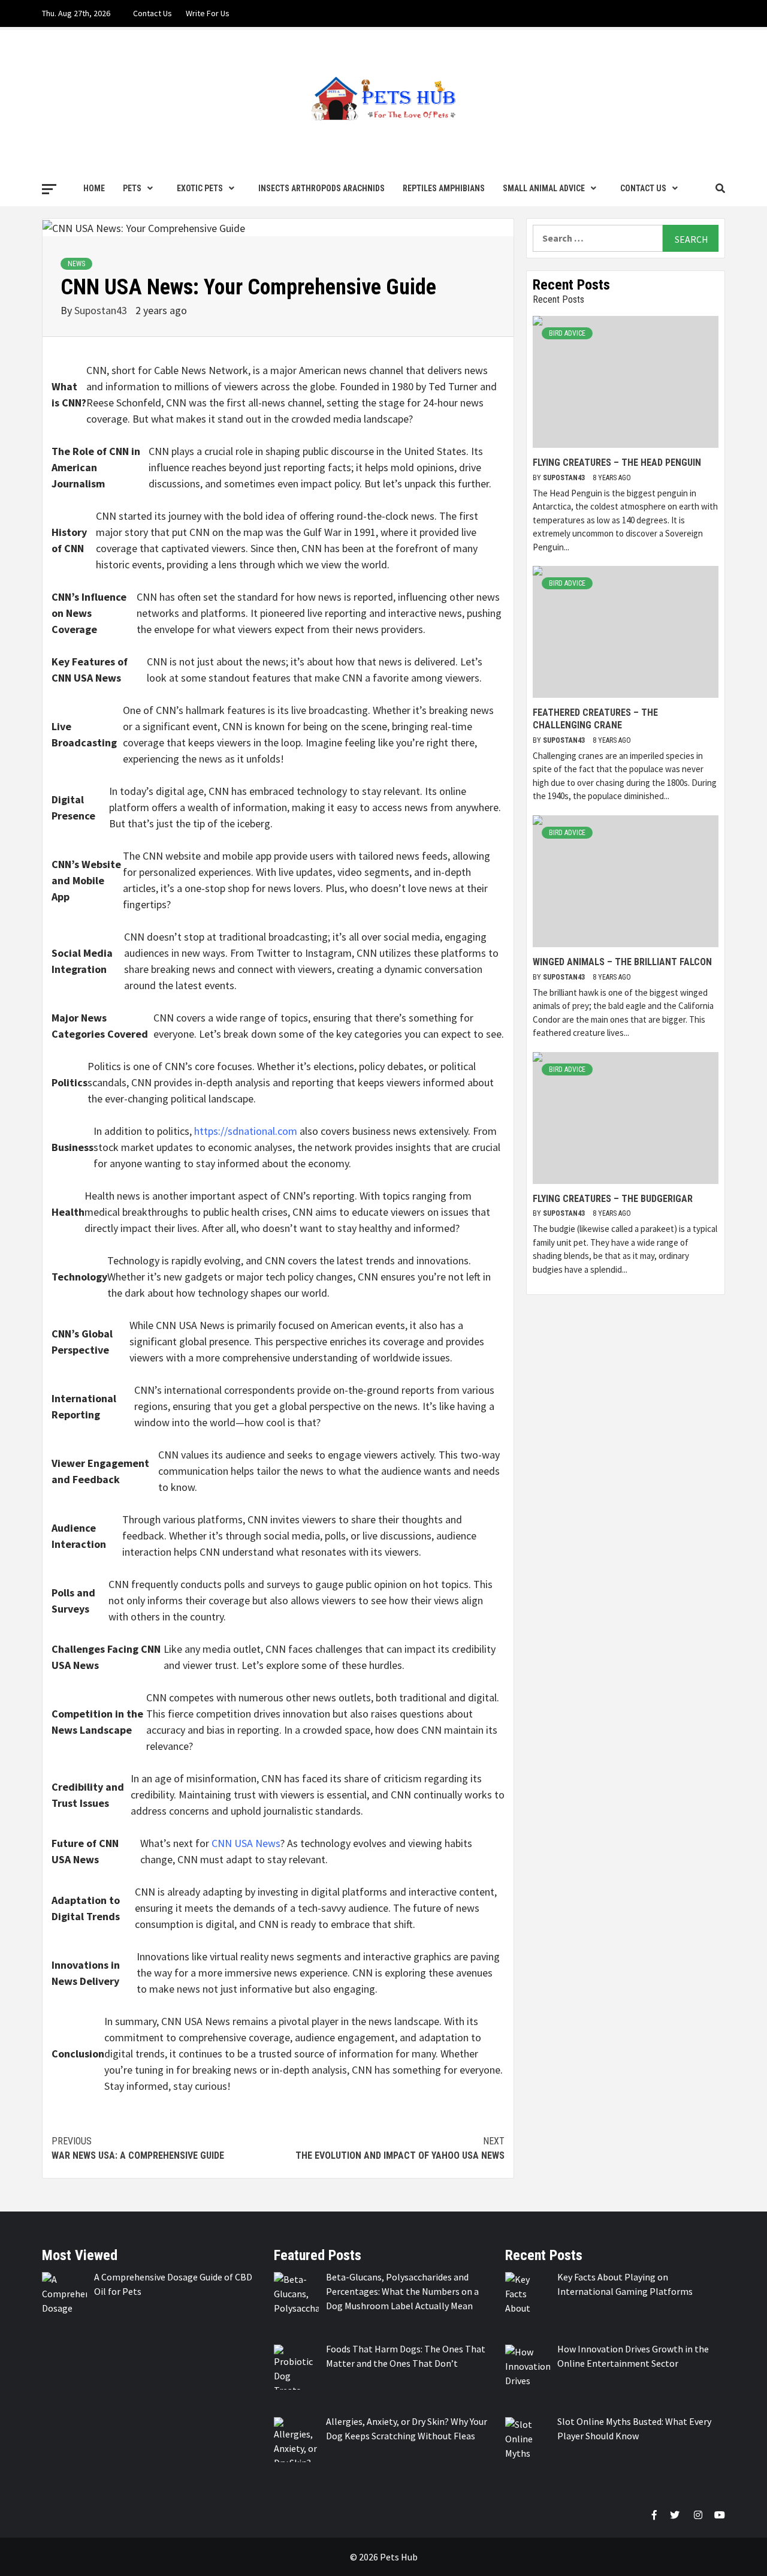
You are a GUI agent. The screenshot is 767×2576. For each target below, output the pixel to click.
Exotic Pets (200, 188)
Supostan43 (102, 310)
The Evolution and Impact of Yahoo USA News (400, 2148)
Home (94, 188)
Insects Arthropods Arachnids (321, 188)
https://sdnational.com (246, 1131)
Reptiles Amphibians (444, 188)
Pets (132, 188)
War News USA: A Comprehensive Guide (138, 2148)
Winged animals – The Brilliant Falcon (622, 962)
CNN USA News (246, 1843)
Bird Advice (567, 333)
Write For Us (208, 13)
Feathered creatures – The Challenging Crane (595, 719)
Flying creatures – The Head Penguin (617, 463)
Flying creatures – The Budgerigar (613, 1199)
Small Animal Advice (544, 188)
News (76, 264)
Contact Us (153, 13)
